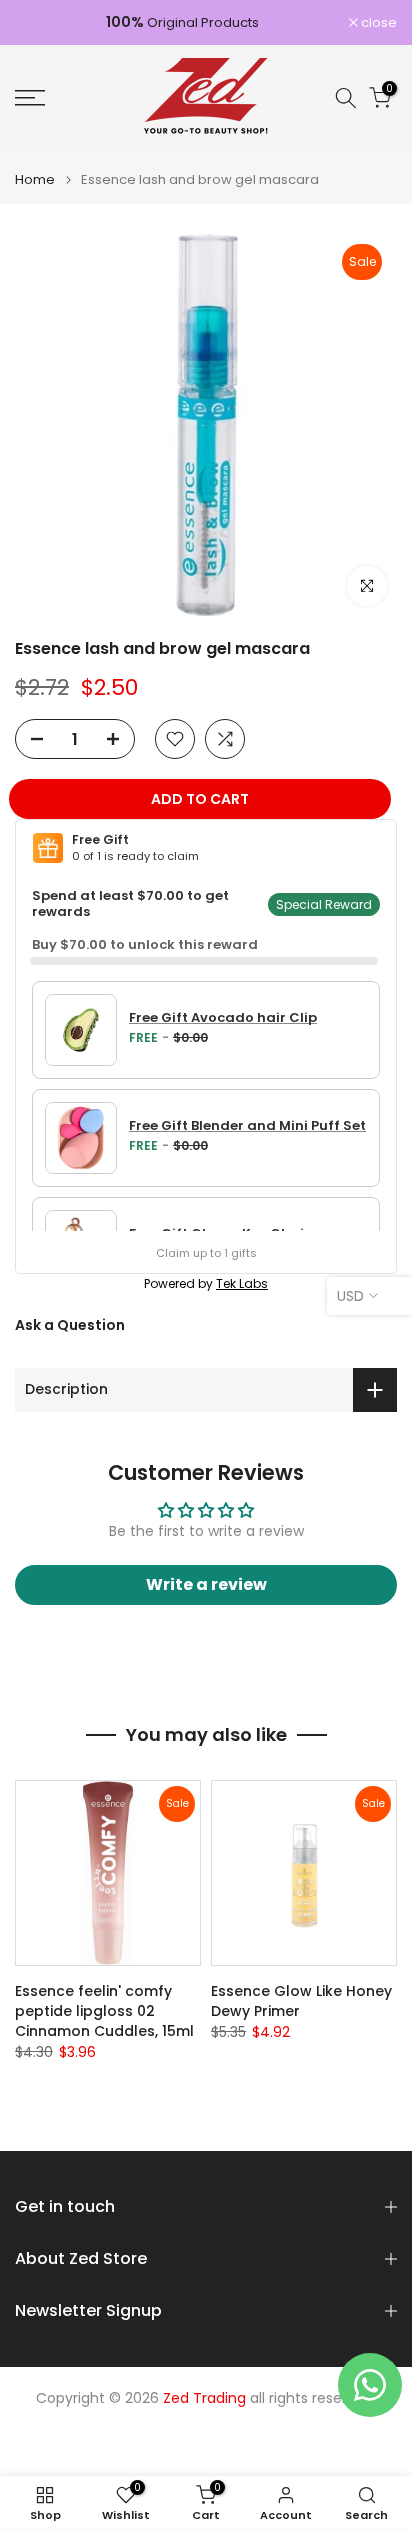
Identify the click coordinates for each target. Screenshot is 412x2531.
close (377, 22)
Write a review (206, 1584)
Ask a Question (70, 1325)
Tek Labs (242, 1283)
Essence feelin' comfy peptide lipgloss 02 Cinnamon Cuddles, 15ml (104, 2011)
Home (35, 179)
